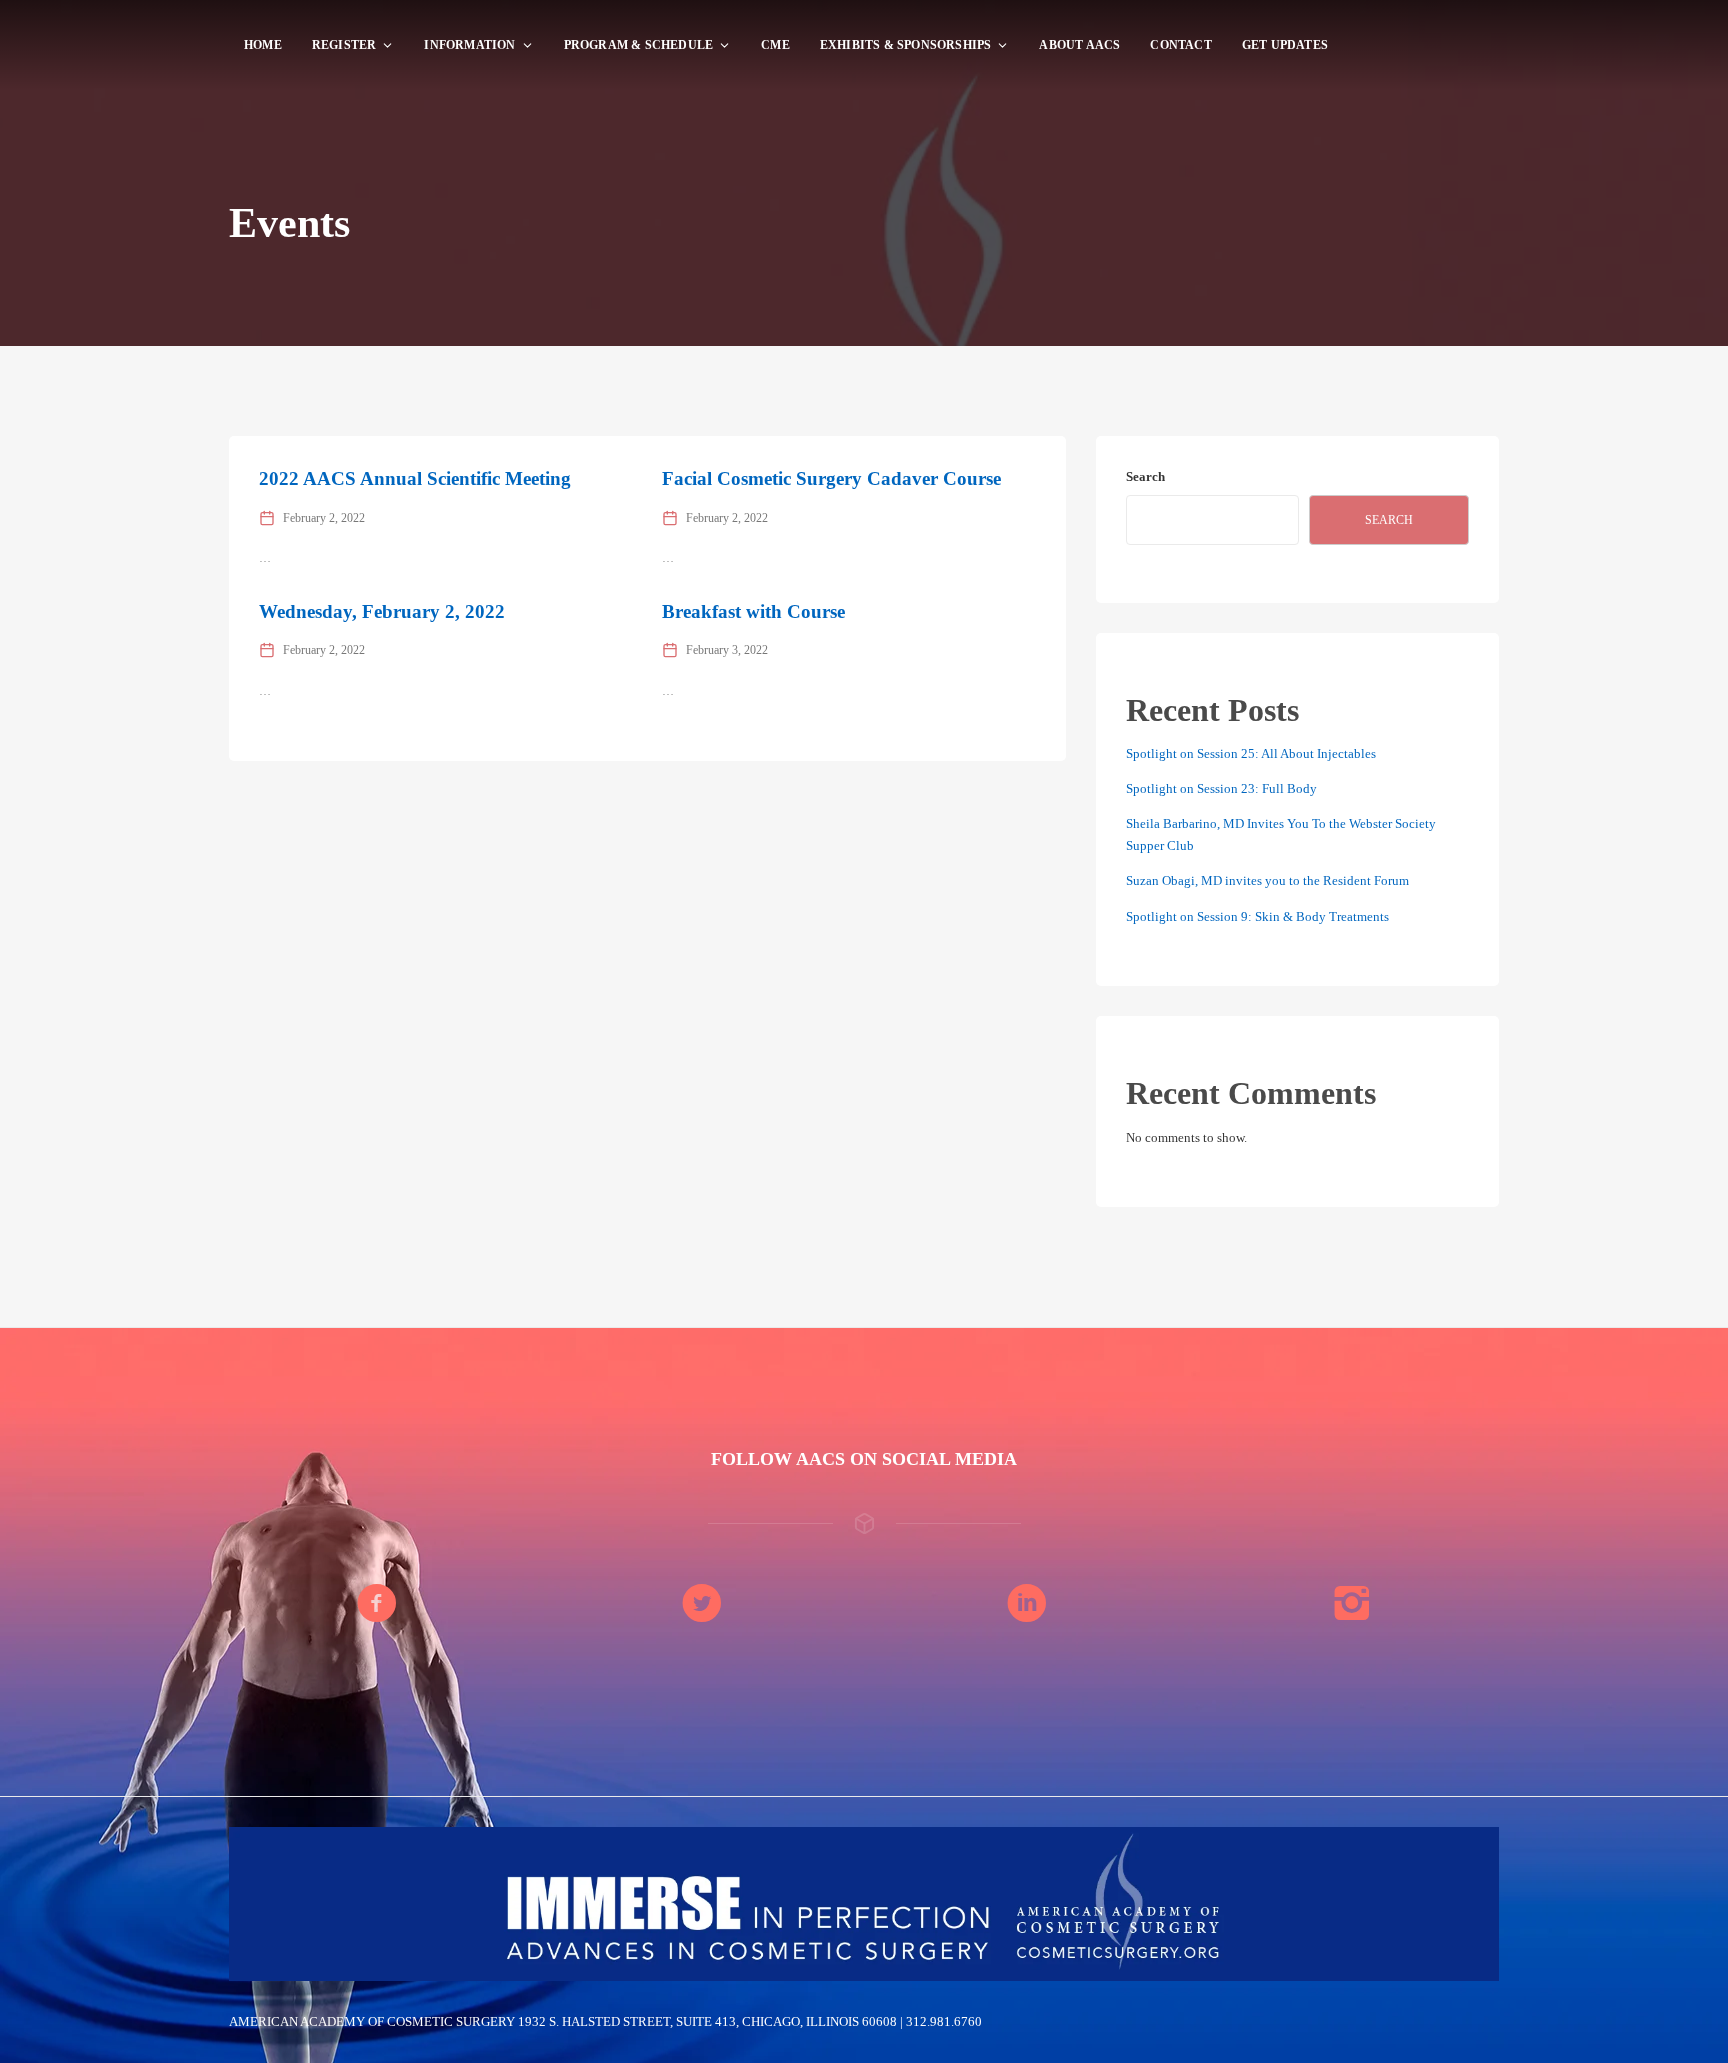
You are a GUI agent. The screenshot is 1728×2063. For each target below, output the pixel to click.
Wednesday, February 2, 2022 (382, 611)
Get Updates (1285, 45)
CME (775, 45)
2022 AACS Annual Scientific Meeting (415, 478)
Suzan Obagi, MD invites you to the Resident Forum (1267, 880)
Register (344, 45)
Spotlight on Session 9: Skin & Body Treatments (1257, 916)
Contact (1180, 45)
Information (469, 45)
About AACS (1079, 45)
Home (263, 45)
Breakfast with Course (753, 611)
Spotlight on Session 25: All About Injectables (1251, 753)
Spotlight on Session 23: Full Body (1221, 788)
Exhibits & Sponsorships (906, 45)
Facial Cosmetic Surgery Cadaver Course (831, 478)
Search (1145, 476)
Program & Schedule (639, 45)
